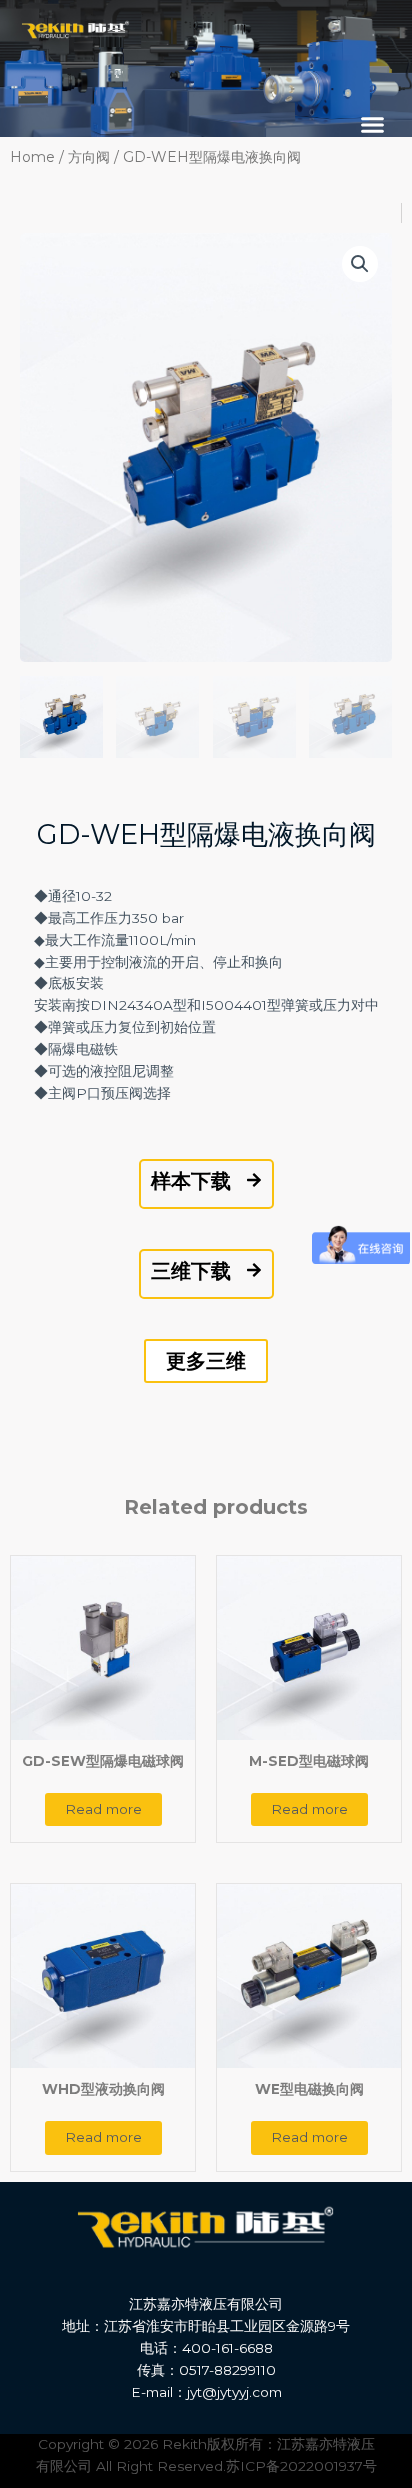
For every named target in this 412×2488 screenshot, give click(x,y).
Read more (103, 1809)
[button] (373, 125)
